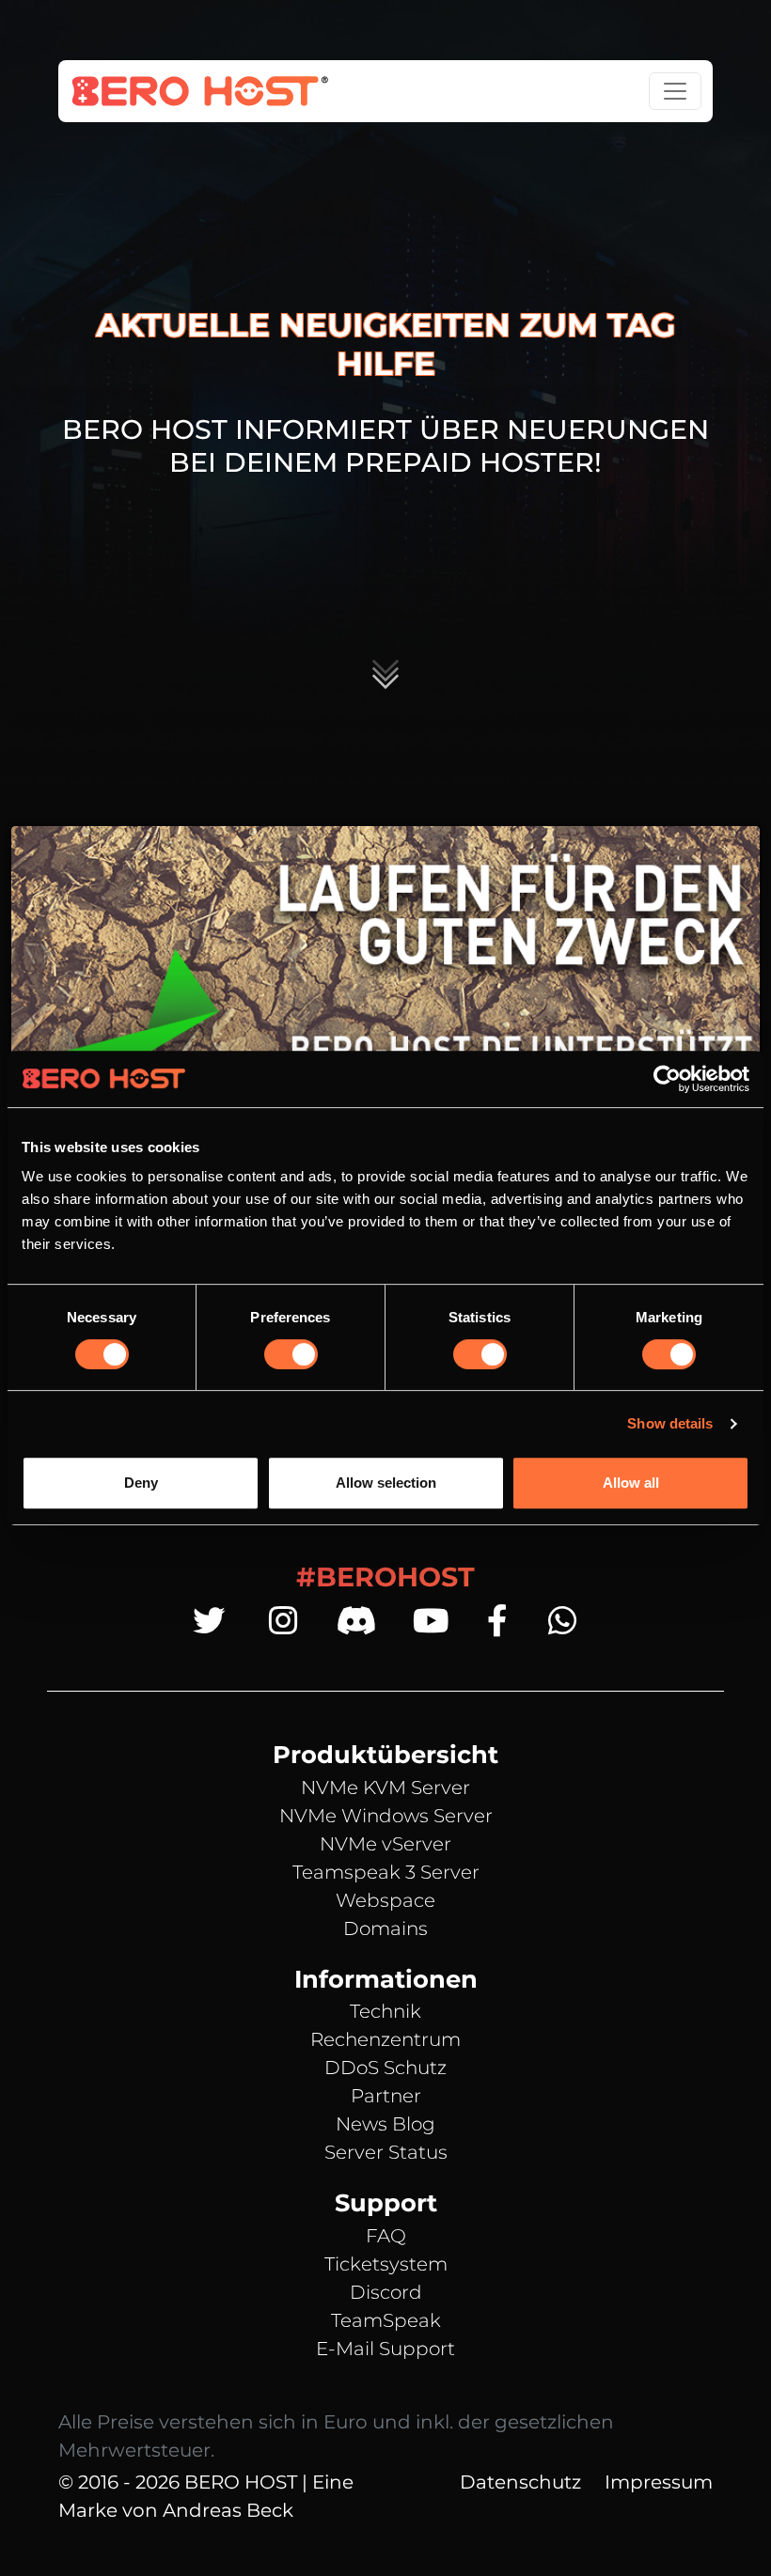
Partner (386, 2096)
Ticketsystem (386, 2264)
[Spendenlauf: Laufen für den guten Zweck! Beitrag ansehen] (385, 996)
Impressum (659, 2482)
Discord (386, 2292)
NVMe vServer (385, 1844)
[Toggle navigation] (675, 91)
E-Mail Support (385, 2349)
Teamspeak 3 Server (386, 1872)
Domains (385, 1928)
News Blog (385, 2124)
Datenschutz (520, 2482)
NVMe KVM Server (385, 1788)
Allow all (631, 1483)
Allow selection (386, 1483)
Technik (385, 2011)
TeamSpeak (386, 2320)
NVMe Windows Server (386, 1816)
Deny (141, 1483)
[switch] (291, 1354)
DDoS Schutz (385, 2068)
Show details (670, 1423)
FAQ (386, 2236)
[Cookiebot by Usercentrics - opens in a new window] (667, 1079)
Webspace (385, 1900)
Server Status (386, 2152)
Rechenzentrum (385, 2039)
